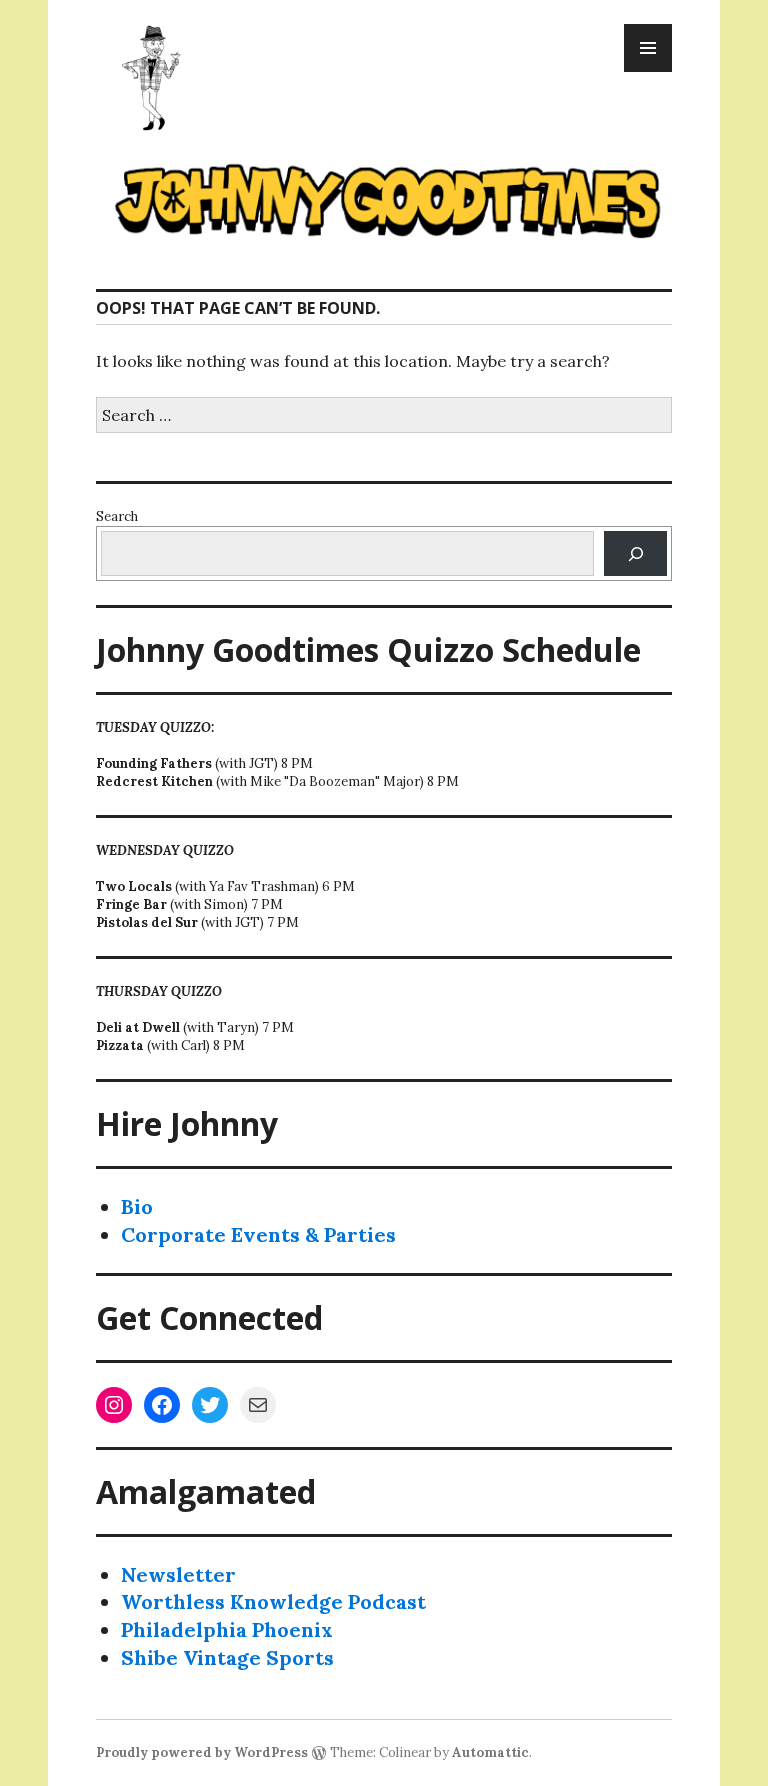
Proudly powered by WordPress (202, 1752)
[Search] (635, 553)
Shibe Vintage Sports (227, 1657)
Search (117, 516)
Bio (137, 1206)
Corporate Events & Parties (258, 1234)
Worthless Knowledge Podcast (273, 1601)
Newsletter (178, 1574)
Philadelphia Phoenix (227, 1629)
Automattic (490, 1752)
